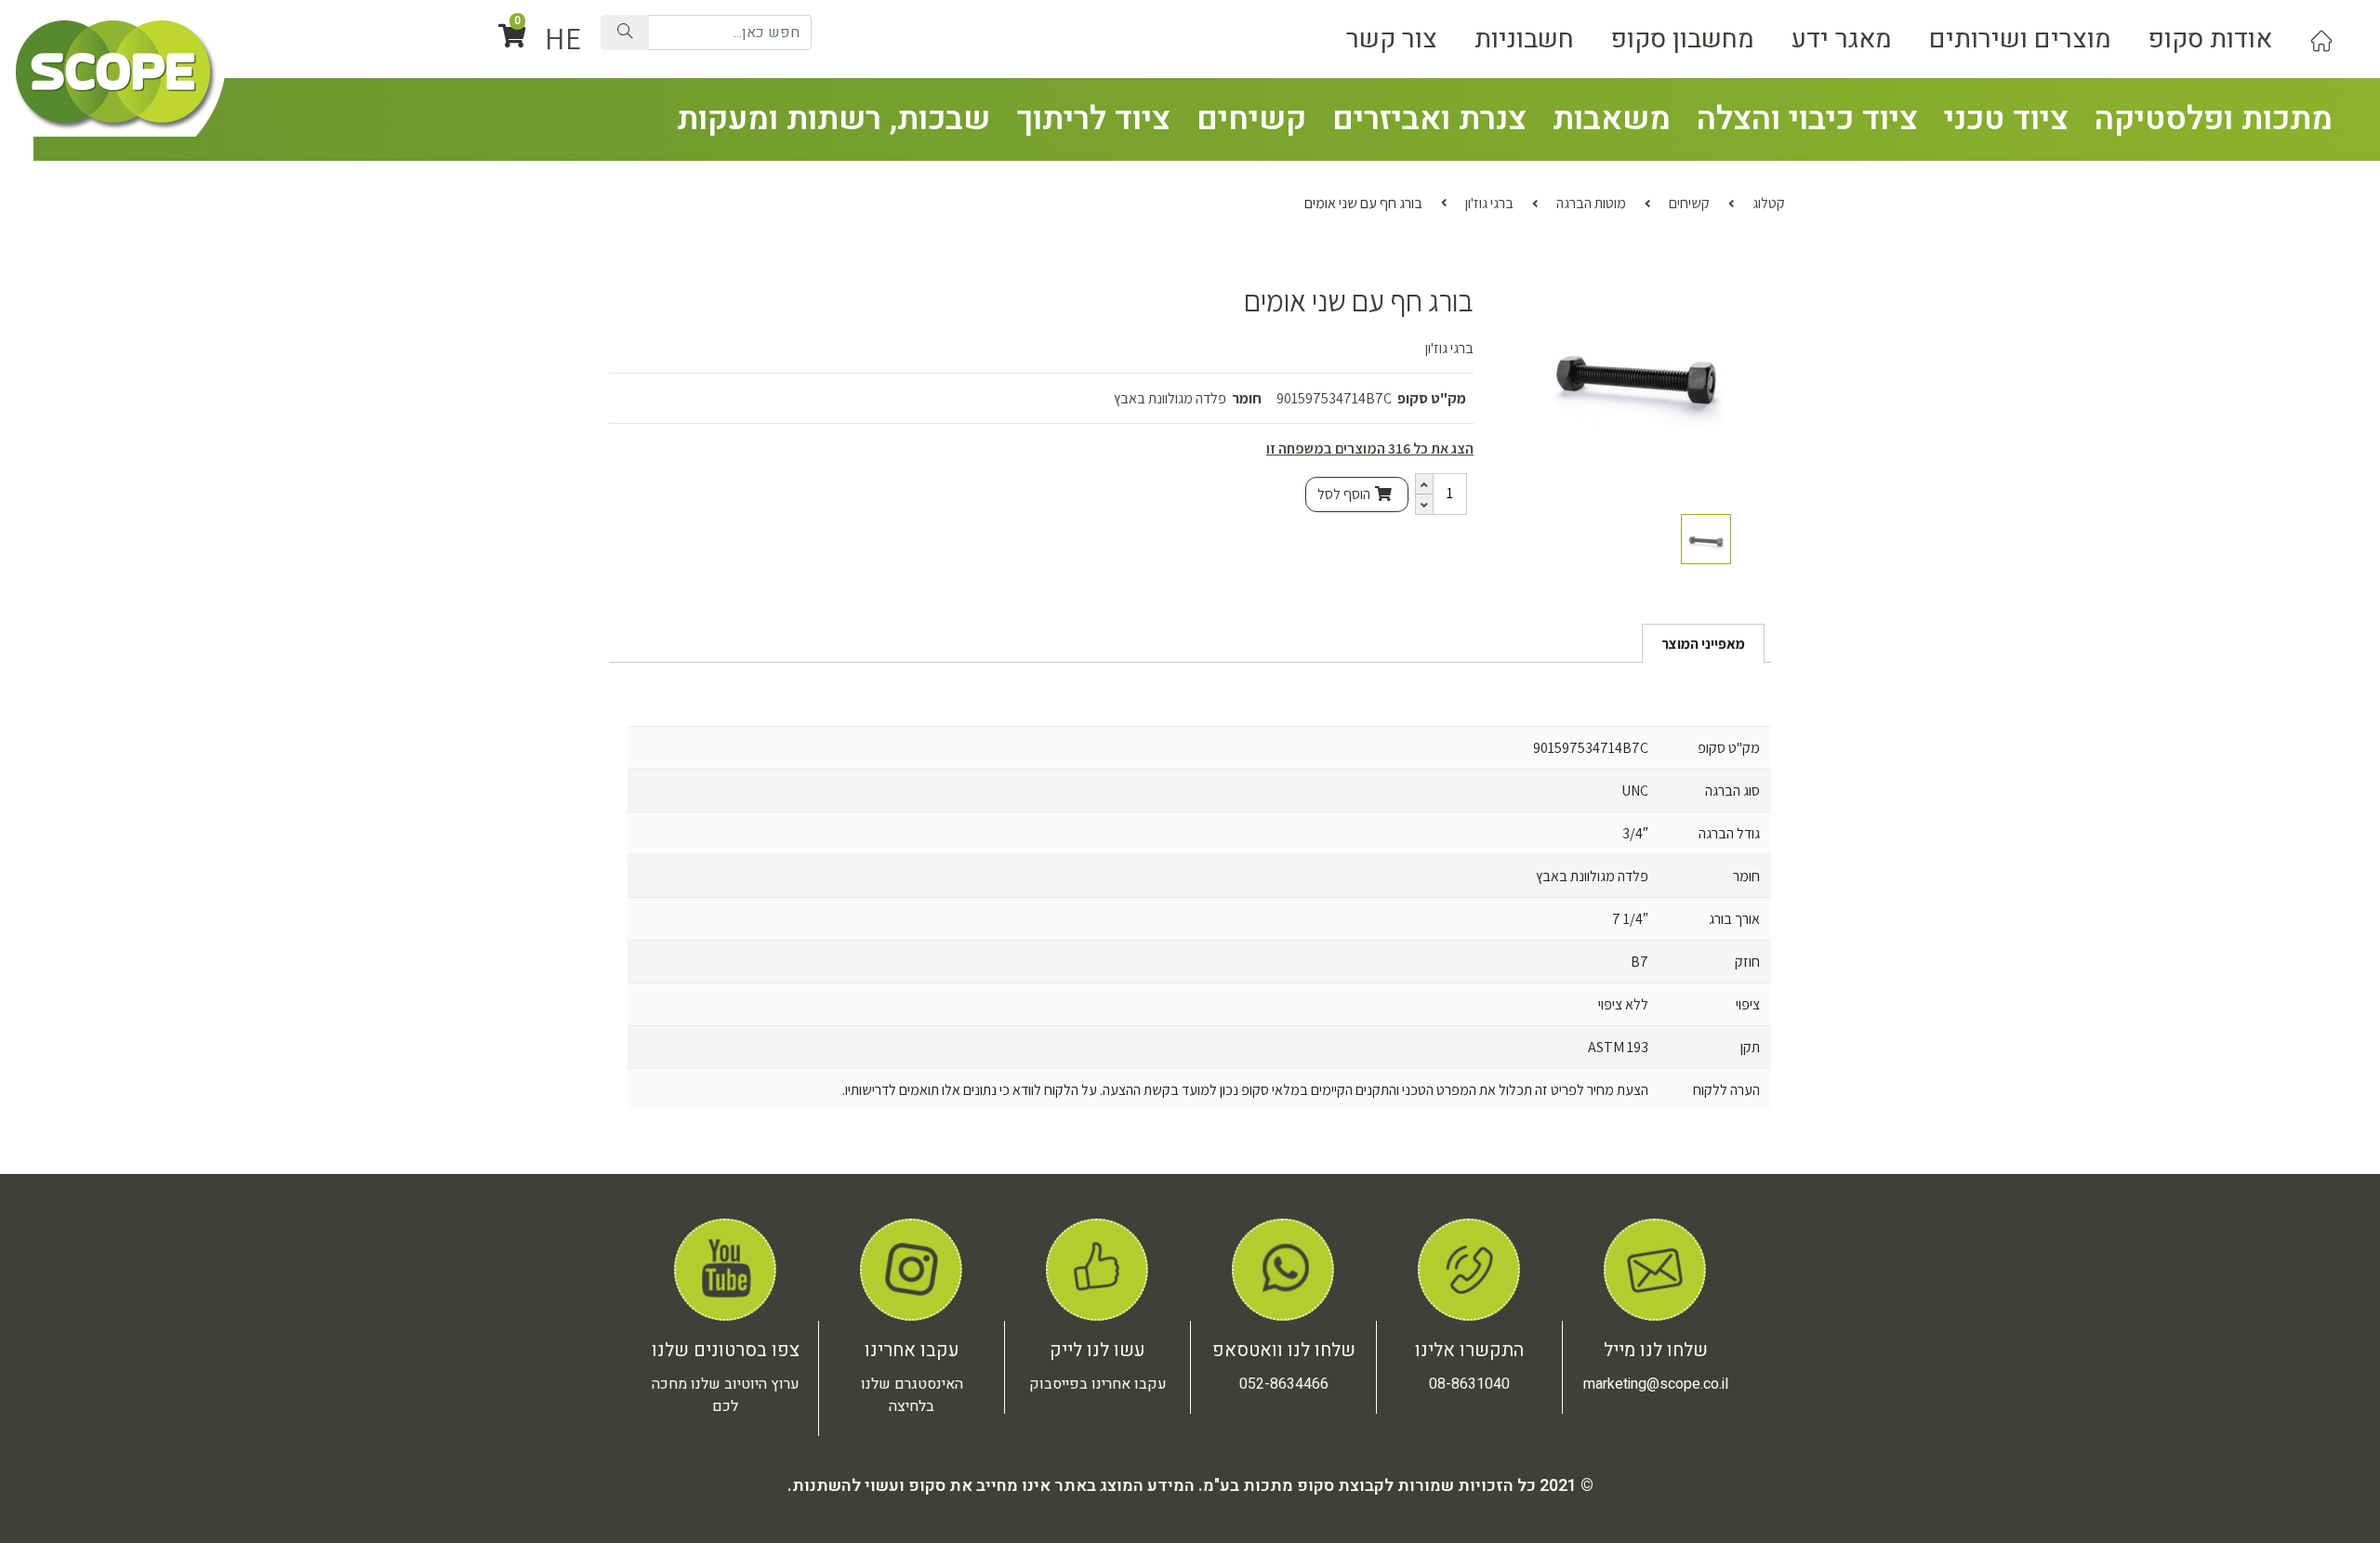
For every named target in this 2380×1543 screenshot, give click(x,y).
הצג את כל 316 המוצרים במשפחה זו (1370, 448)
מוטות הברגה (1591, 203)
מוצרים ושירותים (2020, 39)
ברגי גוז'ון (1489, 203)
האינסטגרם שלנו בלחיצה (912, 1395)
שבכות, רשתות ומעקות (833, 119)
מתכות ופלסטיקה (2214, 119)
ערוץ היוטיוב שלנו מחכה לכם (726, 1395)
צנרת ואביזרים (1429, 119)
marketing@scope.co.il (1656, 1384)
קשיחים (1251, 119)
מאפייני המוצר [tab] (1703, 644)
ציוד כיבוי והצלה (1807, 119)
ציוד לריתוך (1093, 119)
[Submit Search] (625, 33)
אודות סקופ (2210, 39)
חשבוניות (1524, 39)
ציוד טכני (2006, 119)
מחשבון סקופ (1683, 39)
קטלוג (1769, 203)
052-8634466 (1284, 1384)
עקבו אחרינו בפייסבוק (1098, 1384)
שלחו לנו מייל (1656, 1350)
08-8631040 (1469, 1384)
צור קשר (1392, 39)
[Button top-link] (2321, 39)
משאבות (1612, 119)
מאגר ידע (1842, 39)
